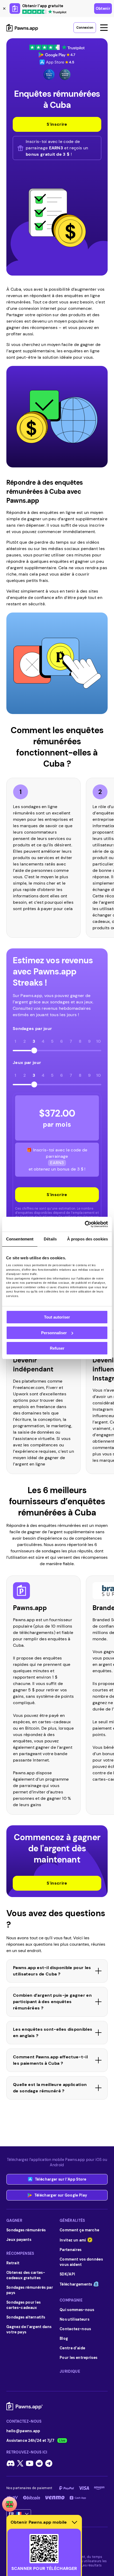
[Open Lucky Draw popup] (10, 2504)
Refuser (57, 1348)
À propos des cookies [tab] (87, 1239)
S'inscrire (57, 1195)
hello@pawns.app (23, 2431)
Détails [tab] (50, 1239)
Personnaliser (54, 1333)
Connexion (85, 28)
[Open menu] (104, 28)
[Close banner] (4, 9)
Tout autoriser (57, 1317)
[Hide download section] (74, 2522)
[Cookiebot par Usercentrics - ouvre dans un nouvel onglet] (85, 1224)
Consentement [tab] (20, 1239)
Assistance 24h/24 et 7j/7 (30, 2440)
